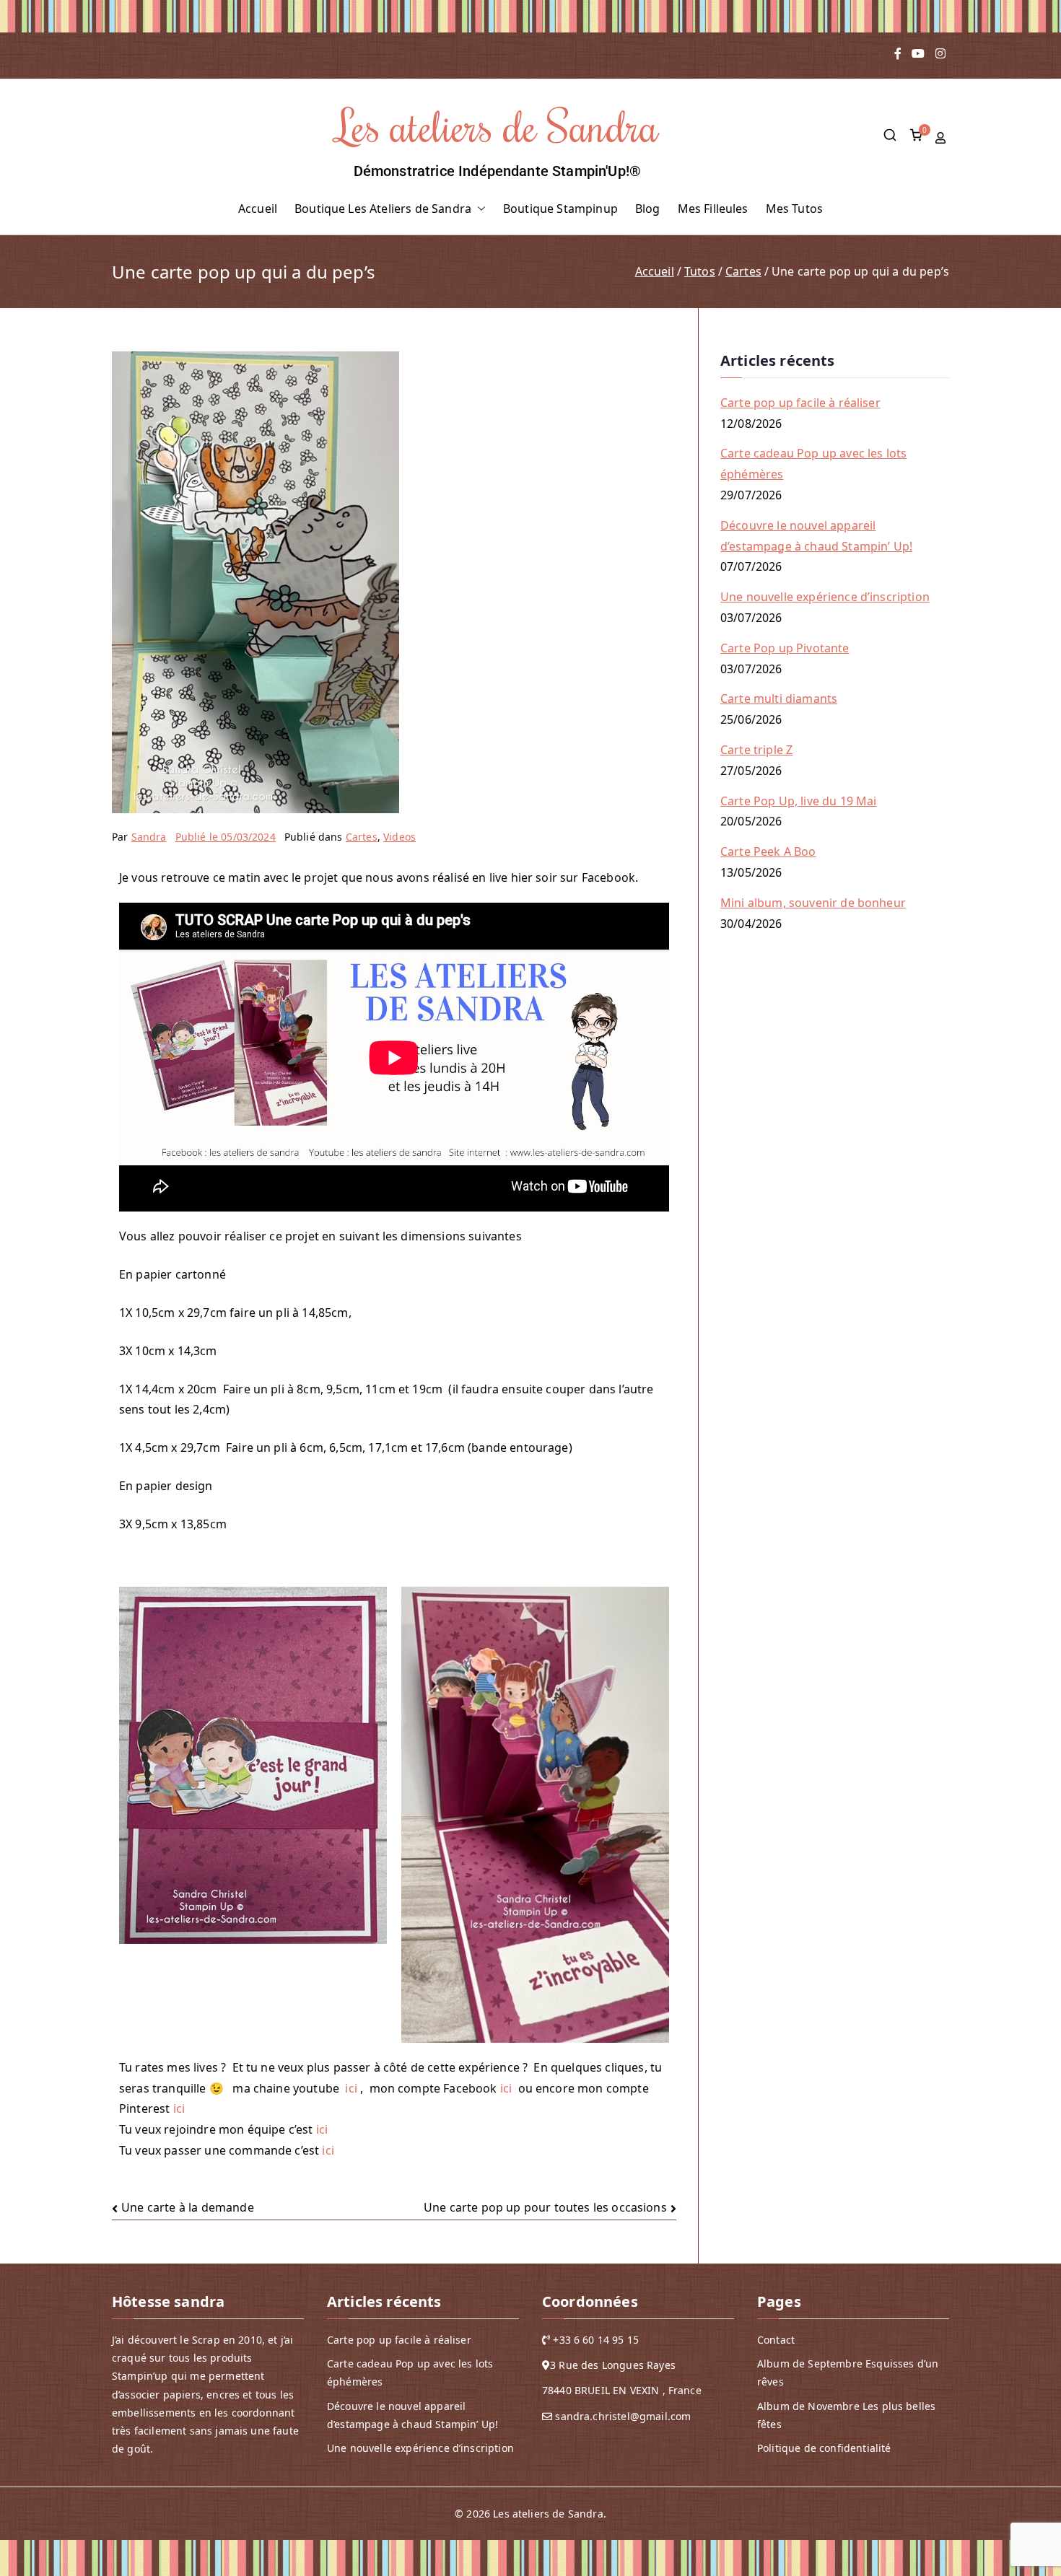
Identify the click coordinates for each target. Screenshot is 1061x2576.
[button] (479, 209)
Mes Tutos (794, 209)
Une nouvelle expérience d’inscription (825, 597)
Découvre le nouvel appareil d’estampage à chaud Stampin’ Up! (816, 536)
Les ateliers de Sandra (498, 125)
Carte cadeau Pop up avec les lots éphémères (813, 464)
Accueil (258, 209)
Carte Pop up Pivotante (785, 648)
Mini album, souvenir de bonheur (813, 903)
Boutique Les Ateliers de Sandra (383, 209)
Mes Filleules (713, 209)
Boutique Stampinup (560, 209)
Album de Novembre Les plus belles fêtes (846, 2414)
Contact (776, 2340)
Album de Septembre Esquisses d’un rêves (848, 2373)
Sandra (149, 837)
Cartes (362, 837)
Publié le (226, 837)
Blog (648, 209)
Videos (399, 837)
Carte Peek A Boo (768, 851)
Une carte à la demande (188, 2207)
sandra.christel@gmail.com (623, 2415)
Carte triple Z (756, 750)
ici (351, 2088)
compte (942, 138)
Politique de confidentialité (824, 2448)
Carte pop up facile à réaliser (800, 403)
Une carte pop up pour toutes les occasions (545, 2207)
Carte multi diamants (779, 698)
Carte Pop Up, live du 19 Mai (798, 801)
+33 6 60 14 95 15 (596, 2340)
